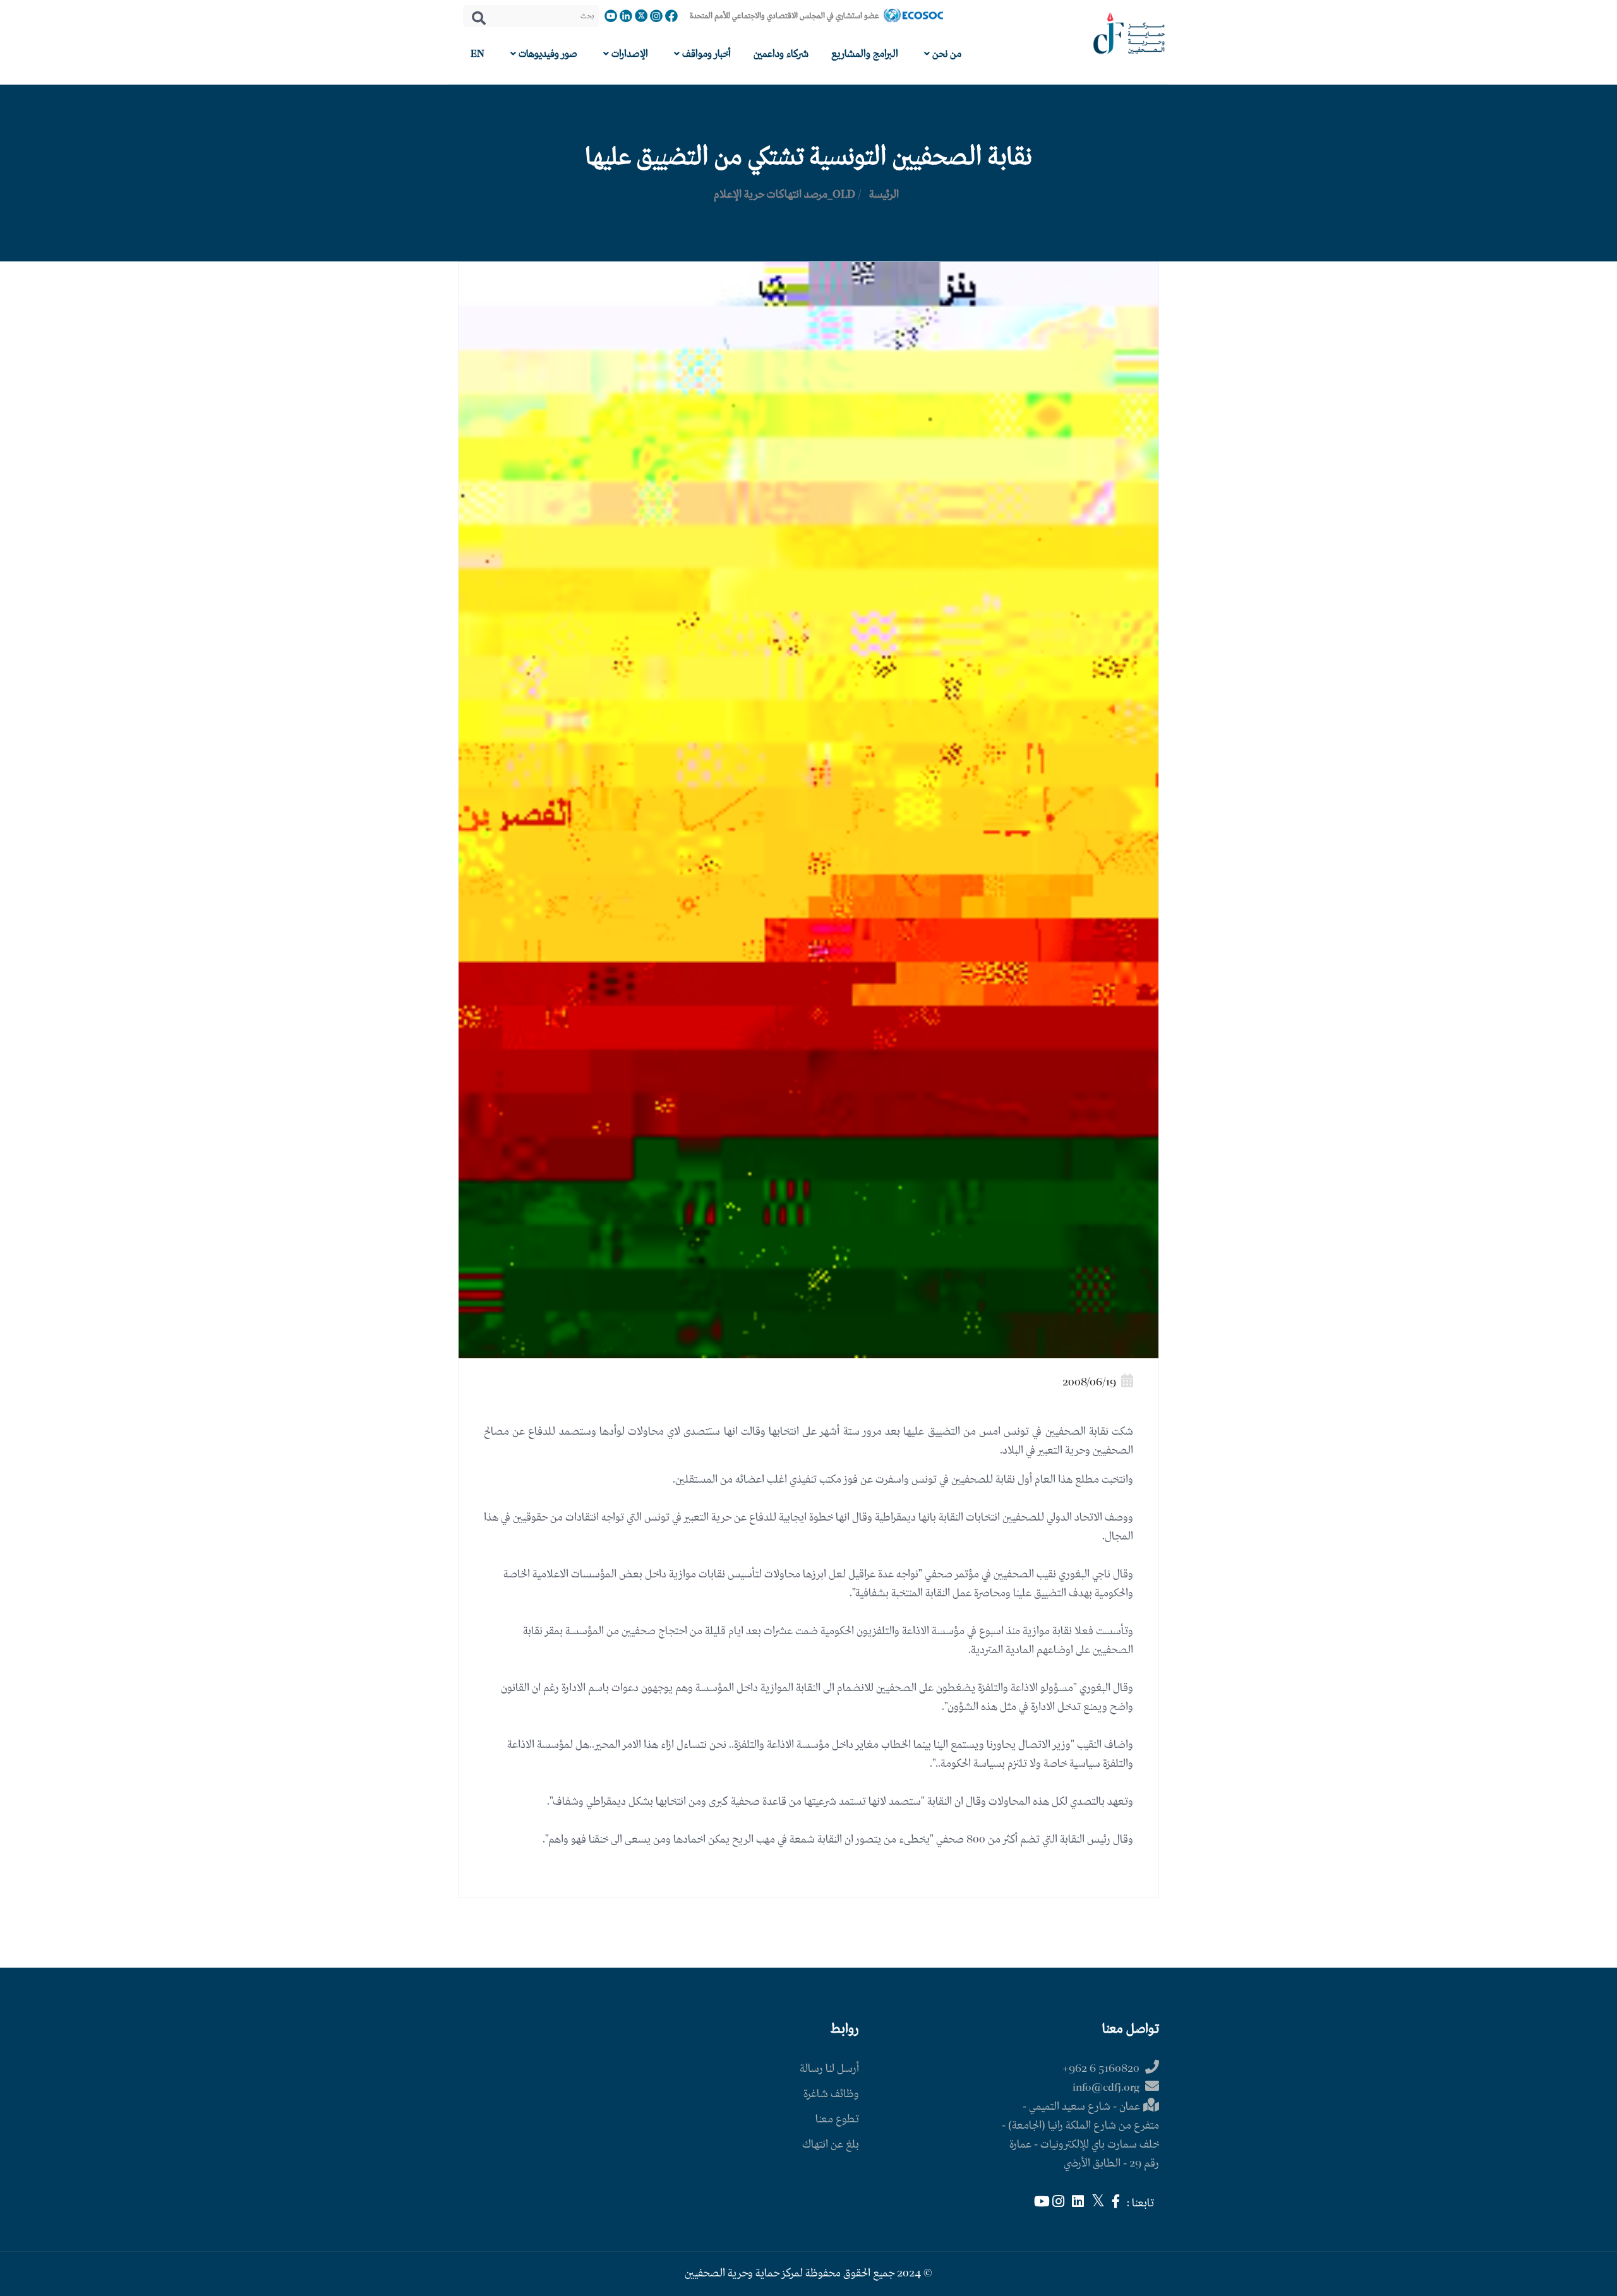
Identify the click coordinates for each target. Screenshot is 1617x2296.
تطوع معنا (837, 2120)
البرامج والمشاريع (865, 54)
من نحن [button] (946, 54)
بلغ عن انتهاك (831, 2145)
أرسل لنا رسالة (829, 2069)
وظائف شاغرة (831, 2094)
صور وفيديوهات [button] (547, 54)
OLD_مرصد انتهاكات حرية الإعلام (784, 195)
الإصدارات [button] (628, 54)
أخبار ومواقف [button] (705, 54)
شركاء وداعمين (781, 54)
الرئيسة (884, 195)
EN (478, 54)
